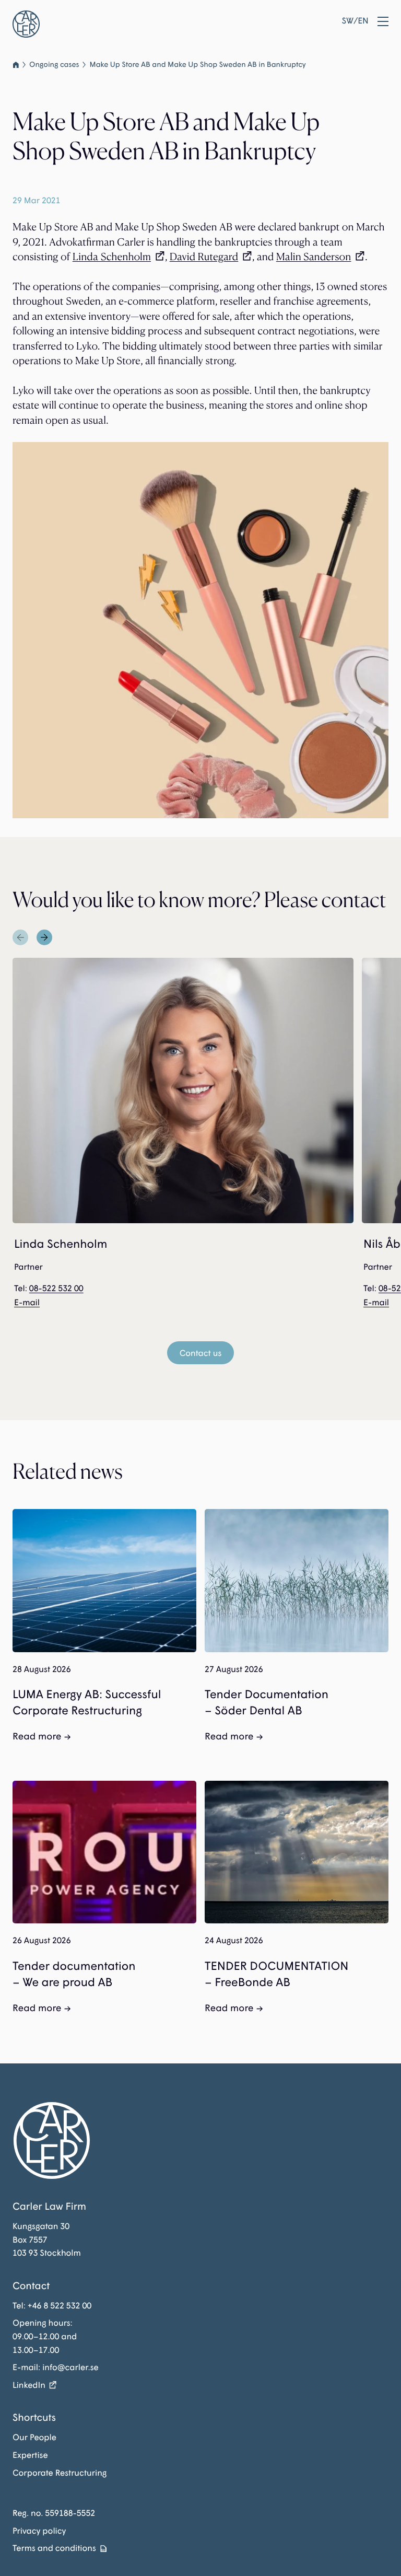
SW (348, 21)
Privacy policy (39, 2531)
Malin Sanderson (314, 257)
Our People (34, 2437)
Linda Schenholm (112, 257)
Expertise (30, 2455)
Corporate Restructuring (60, 2473)
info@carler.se (70, 2367)
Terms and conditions (54, 2548)
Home (16, 65)
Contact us (201, 1353)
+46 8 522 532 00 (60, 2306)
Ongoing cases (54, 65)
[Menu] (383, 21)
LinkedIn (29, 2385)
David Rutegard (204, 257)
